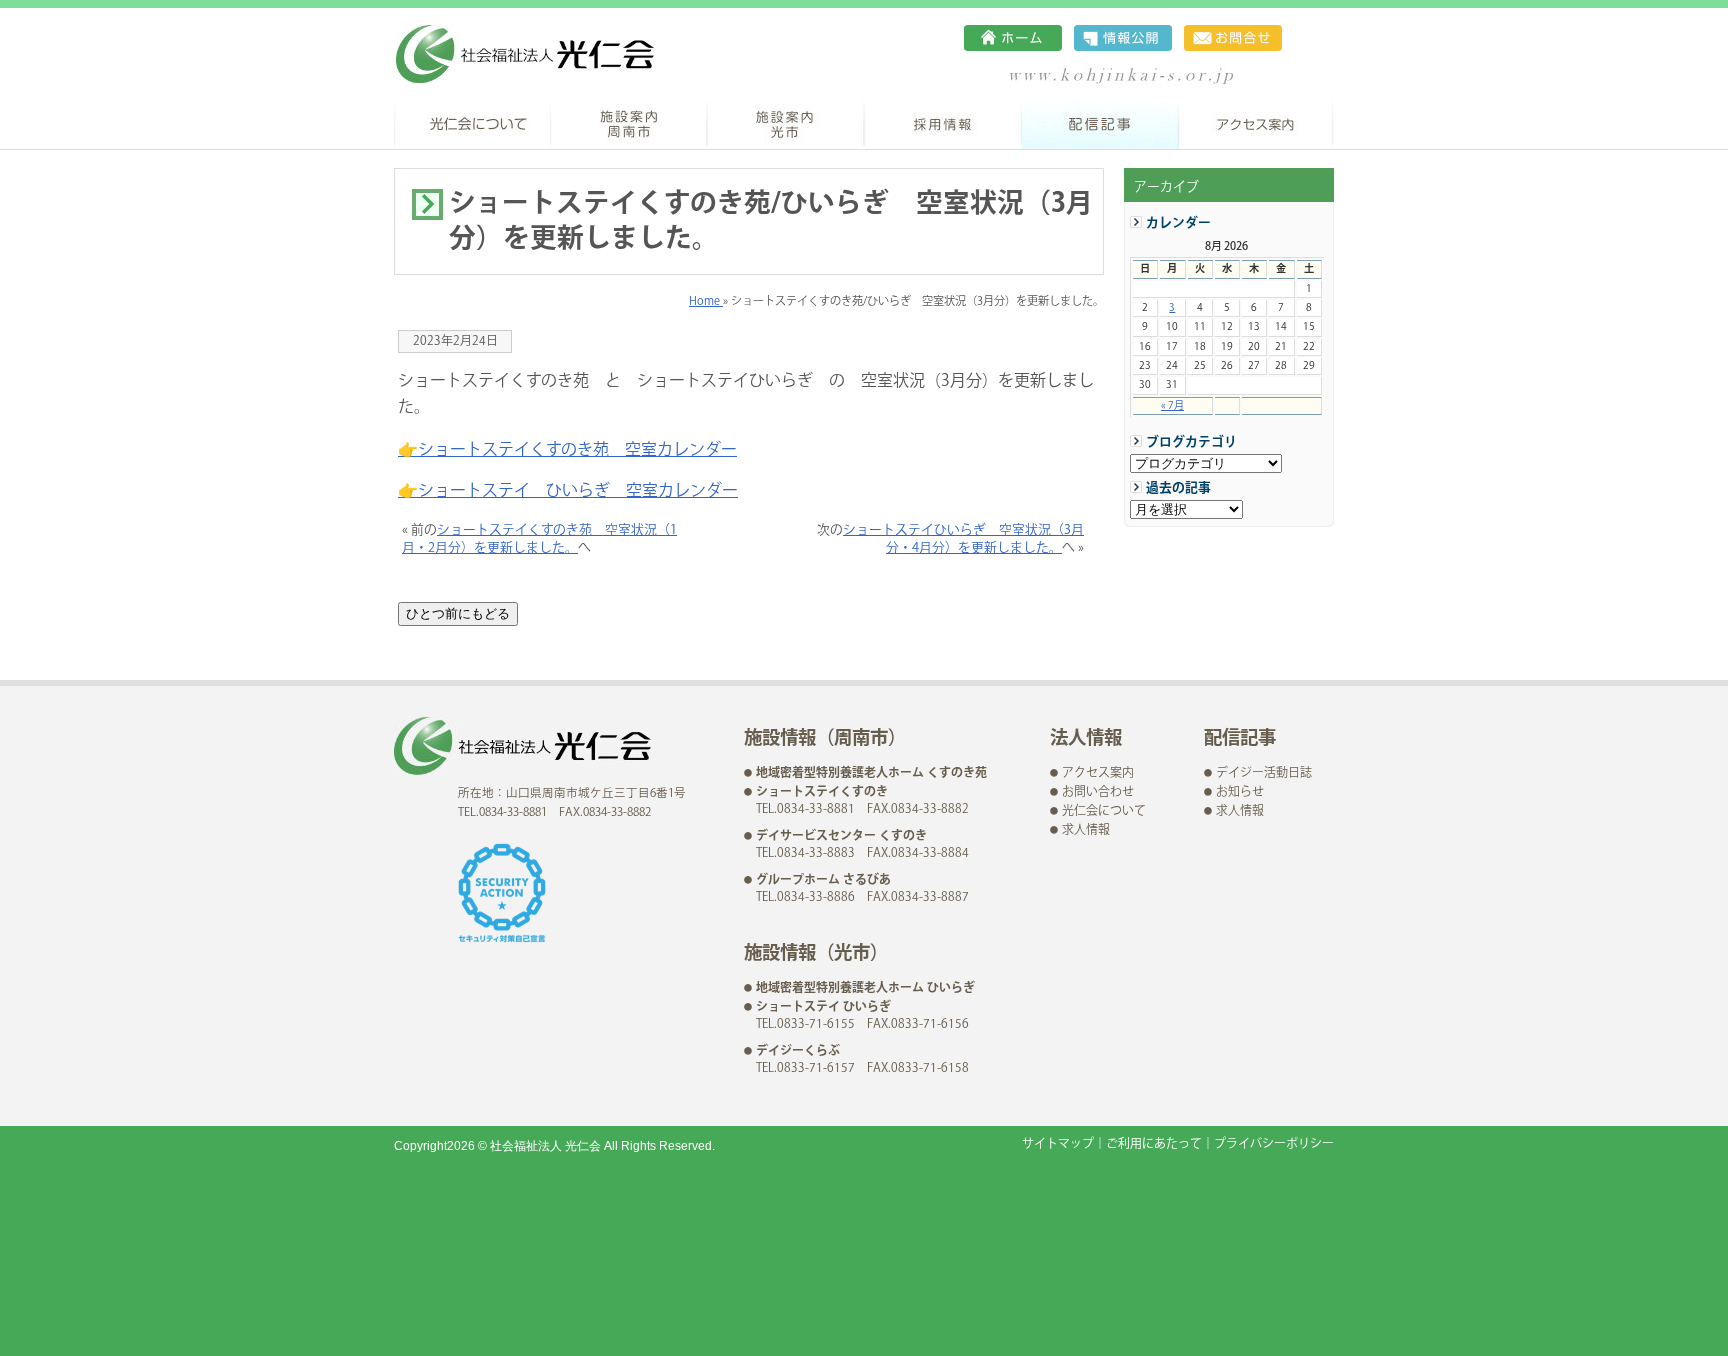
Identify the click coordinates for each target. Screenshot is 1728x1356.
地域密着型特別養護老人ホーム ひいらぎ (865, 988)
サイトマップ (1058, 1144)
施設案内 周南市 (629, 123)
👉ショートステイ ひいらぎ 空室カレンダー (568, 491)
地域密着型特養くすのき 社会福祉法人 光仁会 (525, 53)
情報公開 (1123, 38)
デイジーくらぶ (798, 1051)
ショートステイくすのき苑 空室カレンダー (577, 450)
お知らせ (1240, 792)
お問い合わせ (1233, 38)
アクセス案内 (1256, 123)
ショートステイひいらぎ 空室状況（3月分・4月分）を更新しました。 (963, 539)
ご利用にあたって (1154, 1144)
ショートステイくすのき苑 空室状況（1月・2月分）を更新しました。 (539, 539)
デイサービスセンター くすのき (841, 836)
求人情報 (1086, 830)
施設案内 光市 (786, 123)
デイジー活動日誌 (1264, 773)
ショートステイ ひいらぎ (823, 1007)
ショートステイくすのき (822, 792)
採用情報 (943, 123)
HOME (1013, 38)
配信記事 (1100, 123)
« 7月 (1172, 405)
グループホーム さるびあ (823, 880)
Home (706, 301)
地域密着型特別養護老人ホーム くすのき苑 (871, 773)
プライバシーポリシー (1274, 1144)
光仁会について (472, 123)
